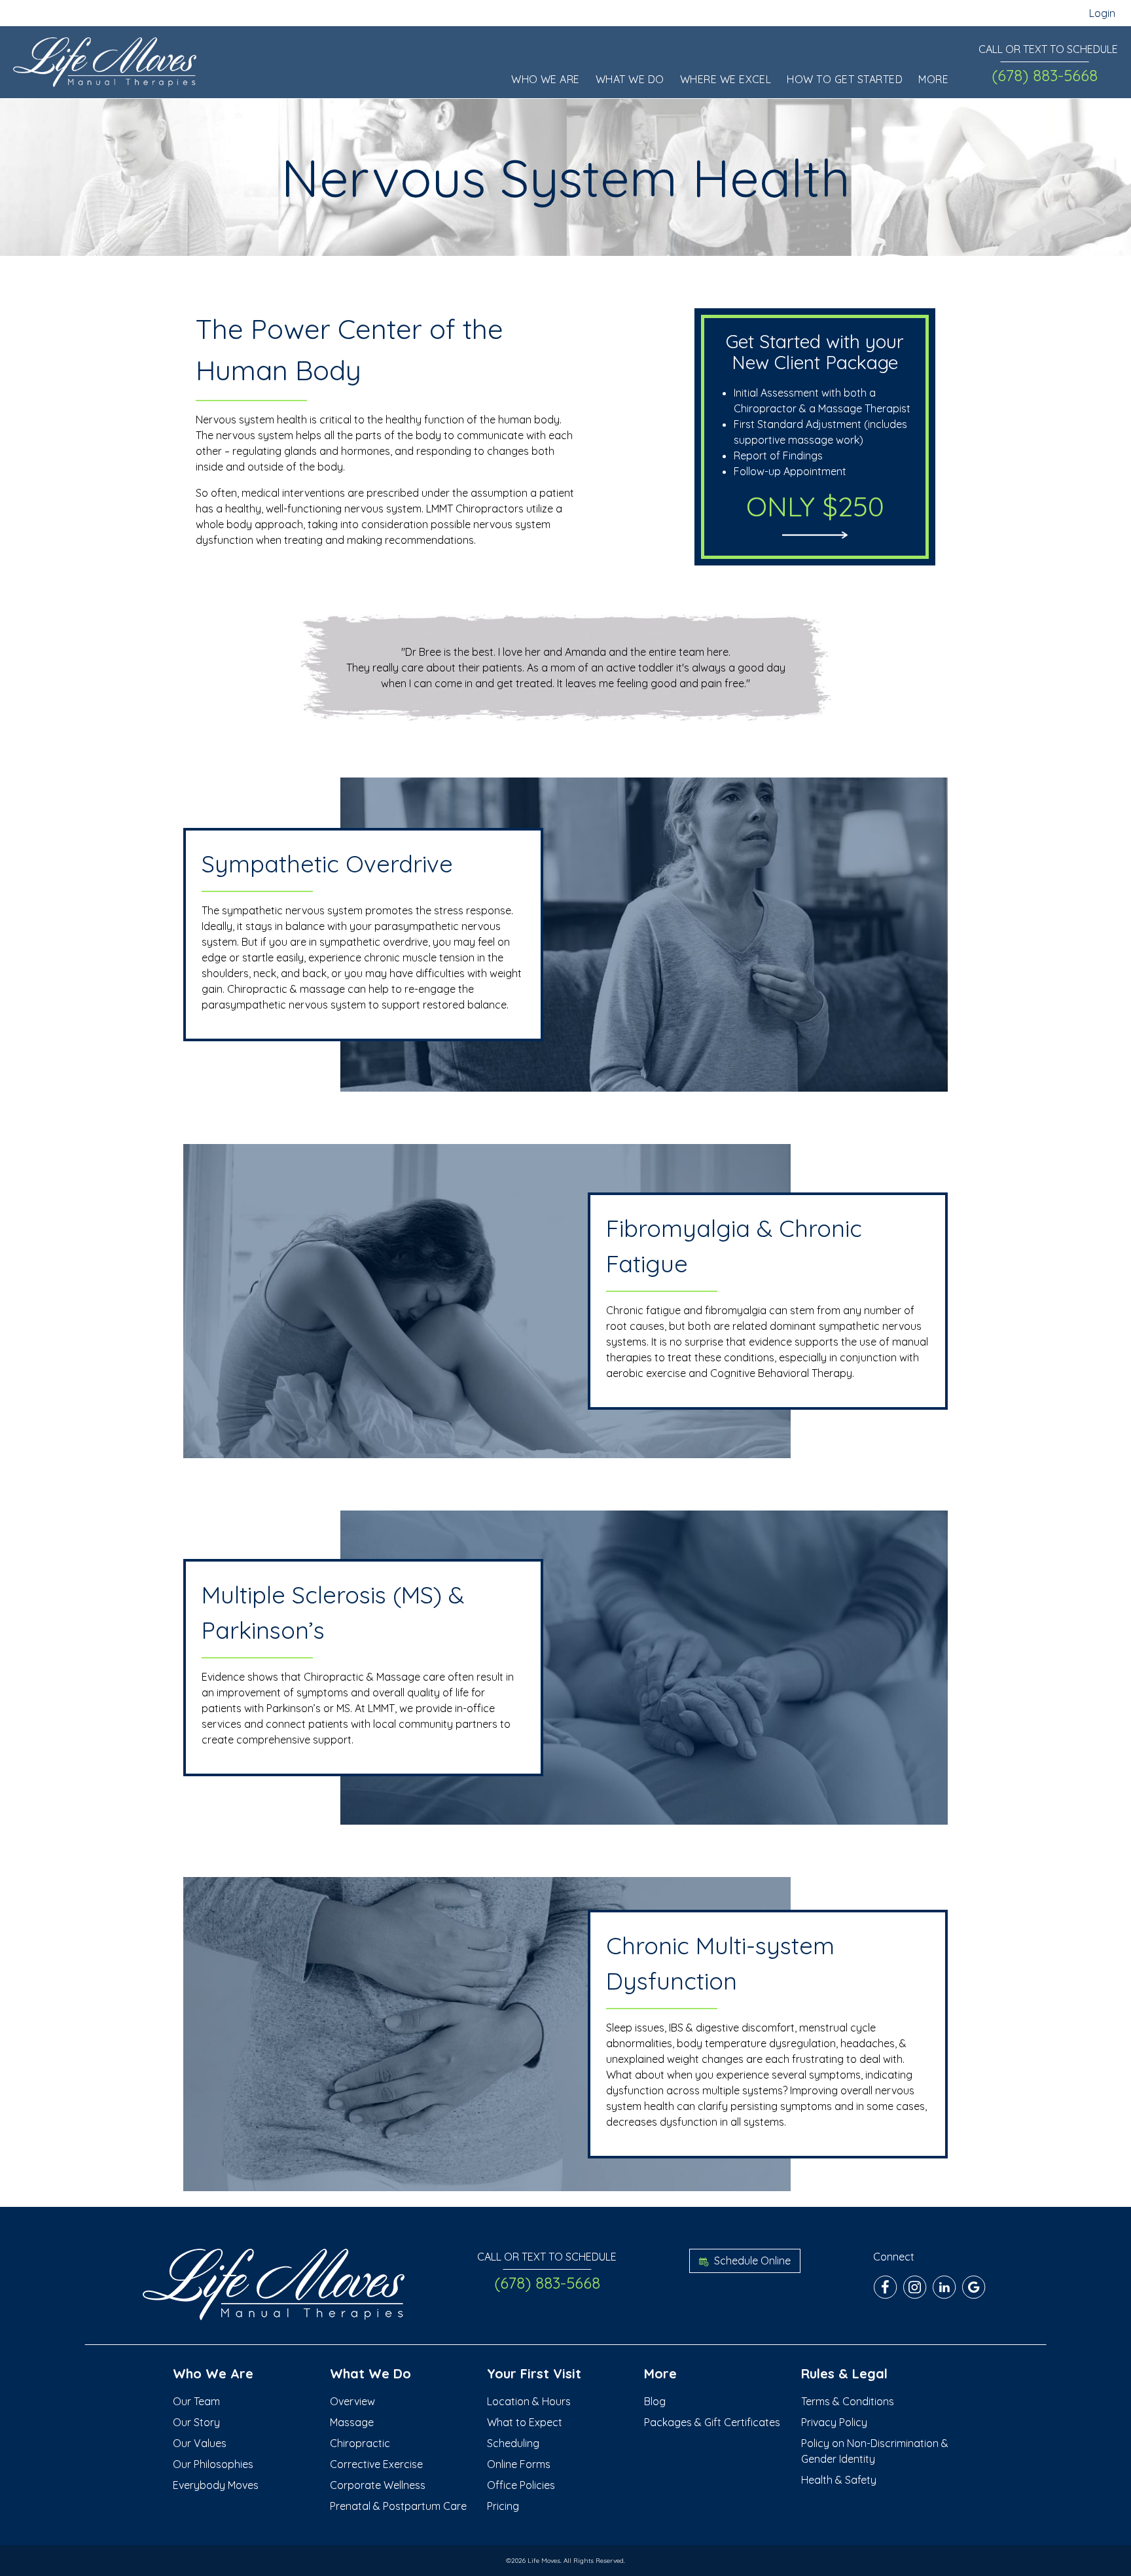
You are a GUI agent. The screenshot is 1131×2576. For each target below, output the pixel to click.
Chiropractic (360, 2443)
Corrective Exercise (376, 2464)
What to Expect (525, 2422)
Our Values (200, 2443)
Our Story (196, 2422)
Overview (352, 2401)
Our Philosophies (213, 2464)
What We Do (630, 79)
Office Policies (521, 2485)
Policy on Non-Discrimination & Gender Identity (875, 2451)
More (933, 79)
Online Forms (519, 2464)
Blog (655, 2401)
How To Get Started (845, 79)
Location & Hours (529, 2401)
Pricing (503, 2506)
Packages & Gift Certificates (712, 2422)
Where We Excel (726, 79)
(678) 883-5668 (1045, 75)
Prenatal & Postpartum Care (398, 2506)
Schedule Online (751, 2261)
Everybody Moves (216, 2485)
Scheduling (513, 2443)
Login (1102, 13)
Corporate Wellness (378, 2485)
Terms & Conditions (848, 2401)
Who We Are (546, 79)
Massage (352, 2422)
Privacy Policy (834, 2422)
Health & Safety (839, 2480)
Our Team (196, 2401)
